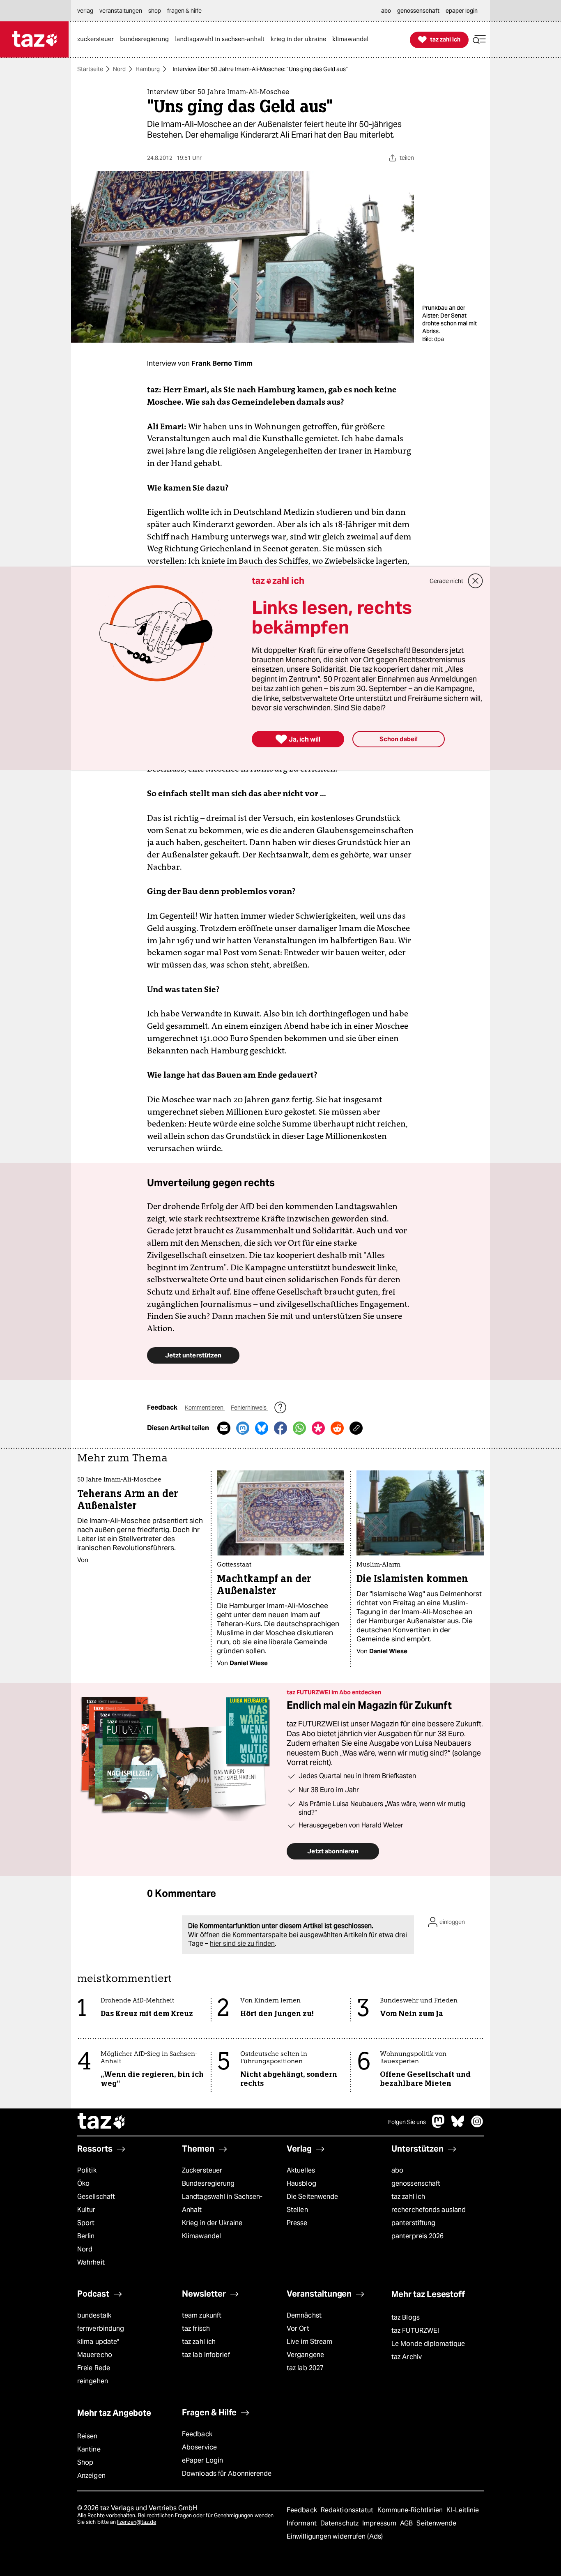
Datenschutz (340, 2523)
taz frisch (196, 2328)
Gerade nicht (446, 581)
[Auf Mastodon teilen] (243, 1428)
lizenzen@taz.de (137, 2522)
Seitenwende (436, 2523)
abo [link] (386, 11)
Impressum (380, 2523)
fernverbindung (101, 2328)
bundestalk (94, 2315)
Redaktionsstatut (348, 2510)
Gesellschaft (96, 2197)
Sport (86, 2223)
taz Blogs (406, 2317)
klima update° (98, 2342)
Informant (302, 2523)
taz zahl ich (408, 2197)
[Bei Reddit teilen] (337, 1428)
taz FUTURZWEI (415, 2331)
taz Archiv (407, 2357)
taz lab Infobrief (206, 2355)
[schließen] (476, 581)
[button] (479, 40)
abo (397, 2170)
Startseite (90, 69)
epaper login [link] (462, 11)
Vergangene (305, 2355)
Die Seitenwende (312, 2197)
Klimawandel (201, 2236)
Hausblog (301, 2183)
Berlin (86, 2236)
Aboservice (199, 2447)
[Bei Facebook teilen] (280, 1428)
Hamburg (148, 69)
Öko (83, 2183)
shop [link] (155, 11)
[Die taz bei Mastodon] (439, 2126)
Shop (85, 2462)
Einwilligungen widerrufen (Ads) (335, 2536)
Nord (119, 69)
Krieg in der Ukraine (212, 2223)
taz (102, 2122)
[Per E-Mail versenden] (224, 1428)
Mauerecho (95, 2355)
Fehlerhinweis (249, 1408)
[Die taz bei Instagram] (477, 2126)
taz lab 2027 (305, 2368)
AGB (407, 2523)
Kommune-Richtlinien (411, 2510)
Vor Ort (298, 2328)
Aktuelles (301, 2170)
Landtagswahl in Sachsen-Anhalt (222, 2203)
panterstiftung (413, 2223)
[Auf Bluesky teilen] (262, 1428)
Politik (87, 2170)
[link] (98, 40)
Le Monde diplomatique (428, 2344)
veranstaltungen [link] (121, 11)
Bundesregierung (208, 2183)
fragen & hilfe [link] (184, 11)
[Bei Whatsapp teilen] (299, 1428)
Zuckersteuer (202, 2170)
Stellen (297, 2210)
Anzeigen (91, 2476)
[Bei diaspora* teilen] (318, 1428)
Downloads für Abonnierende (227, 2473)
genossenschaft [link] (418, 11)
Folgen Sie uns (407, 2122)
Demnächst (304, 2315)
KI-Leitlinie (463, 2510)
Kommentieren (205, 1408)
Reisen (87, 2436)
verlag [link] (85, 11)
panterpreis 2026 (418, 2236)
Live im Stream (309, 2342)
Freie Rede (94, 2368)
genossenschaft (416, 2183)
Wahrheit (91, 2262)
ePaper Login (202, 2460)
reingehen (93, 2381)
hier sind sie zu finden (242, 1944)
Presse (297, 2223)
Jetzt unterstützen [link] (193, 1355)
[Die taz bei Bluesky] (458, 2126)
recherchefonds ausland (429, 2210)
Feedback (197, 2434)
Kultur (86, 2210)
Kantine (89, 2449)
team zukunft (202, 2315)
